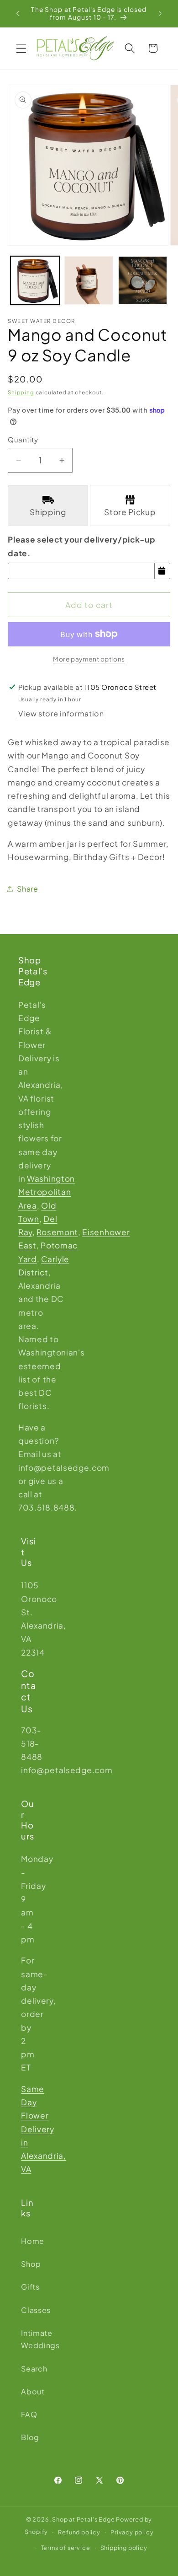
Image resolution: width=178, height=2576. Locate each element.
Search (29, 2369)
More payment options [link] (89, 659)
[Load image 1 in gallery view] (35, 281)
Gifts (29, 2287)
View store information (61, 713)
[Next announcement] (160, 13)
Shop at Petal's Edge (83, 2519)
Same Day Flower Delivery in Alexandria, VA (44, 2129)
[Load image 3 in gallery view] (143, 281)
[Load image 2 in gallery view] (89, 281)
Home (29, 2241)
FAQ (29, 2414)
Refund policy (79, 2532)
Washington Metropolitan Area (47, 1192)
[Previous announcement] (18, 13)
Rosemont (57, 1232)
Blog (29, 2437)
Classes (29, 2310)
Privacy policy (132, 2532)
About (29, 2391)
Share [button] (27, 889)
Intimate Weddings (29, 2339)
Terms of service (66, 2548)
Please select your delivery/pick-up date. (81, 546)
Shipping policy (124, 2548)
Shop (29, 2264)
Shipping (21, 392)
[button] (21, 48)
